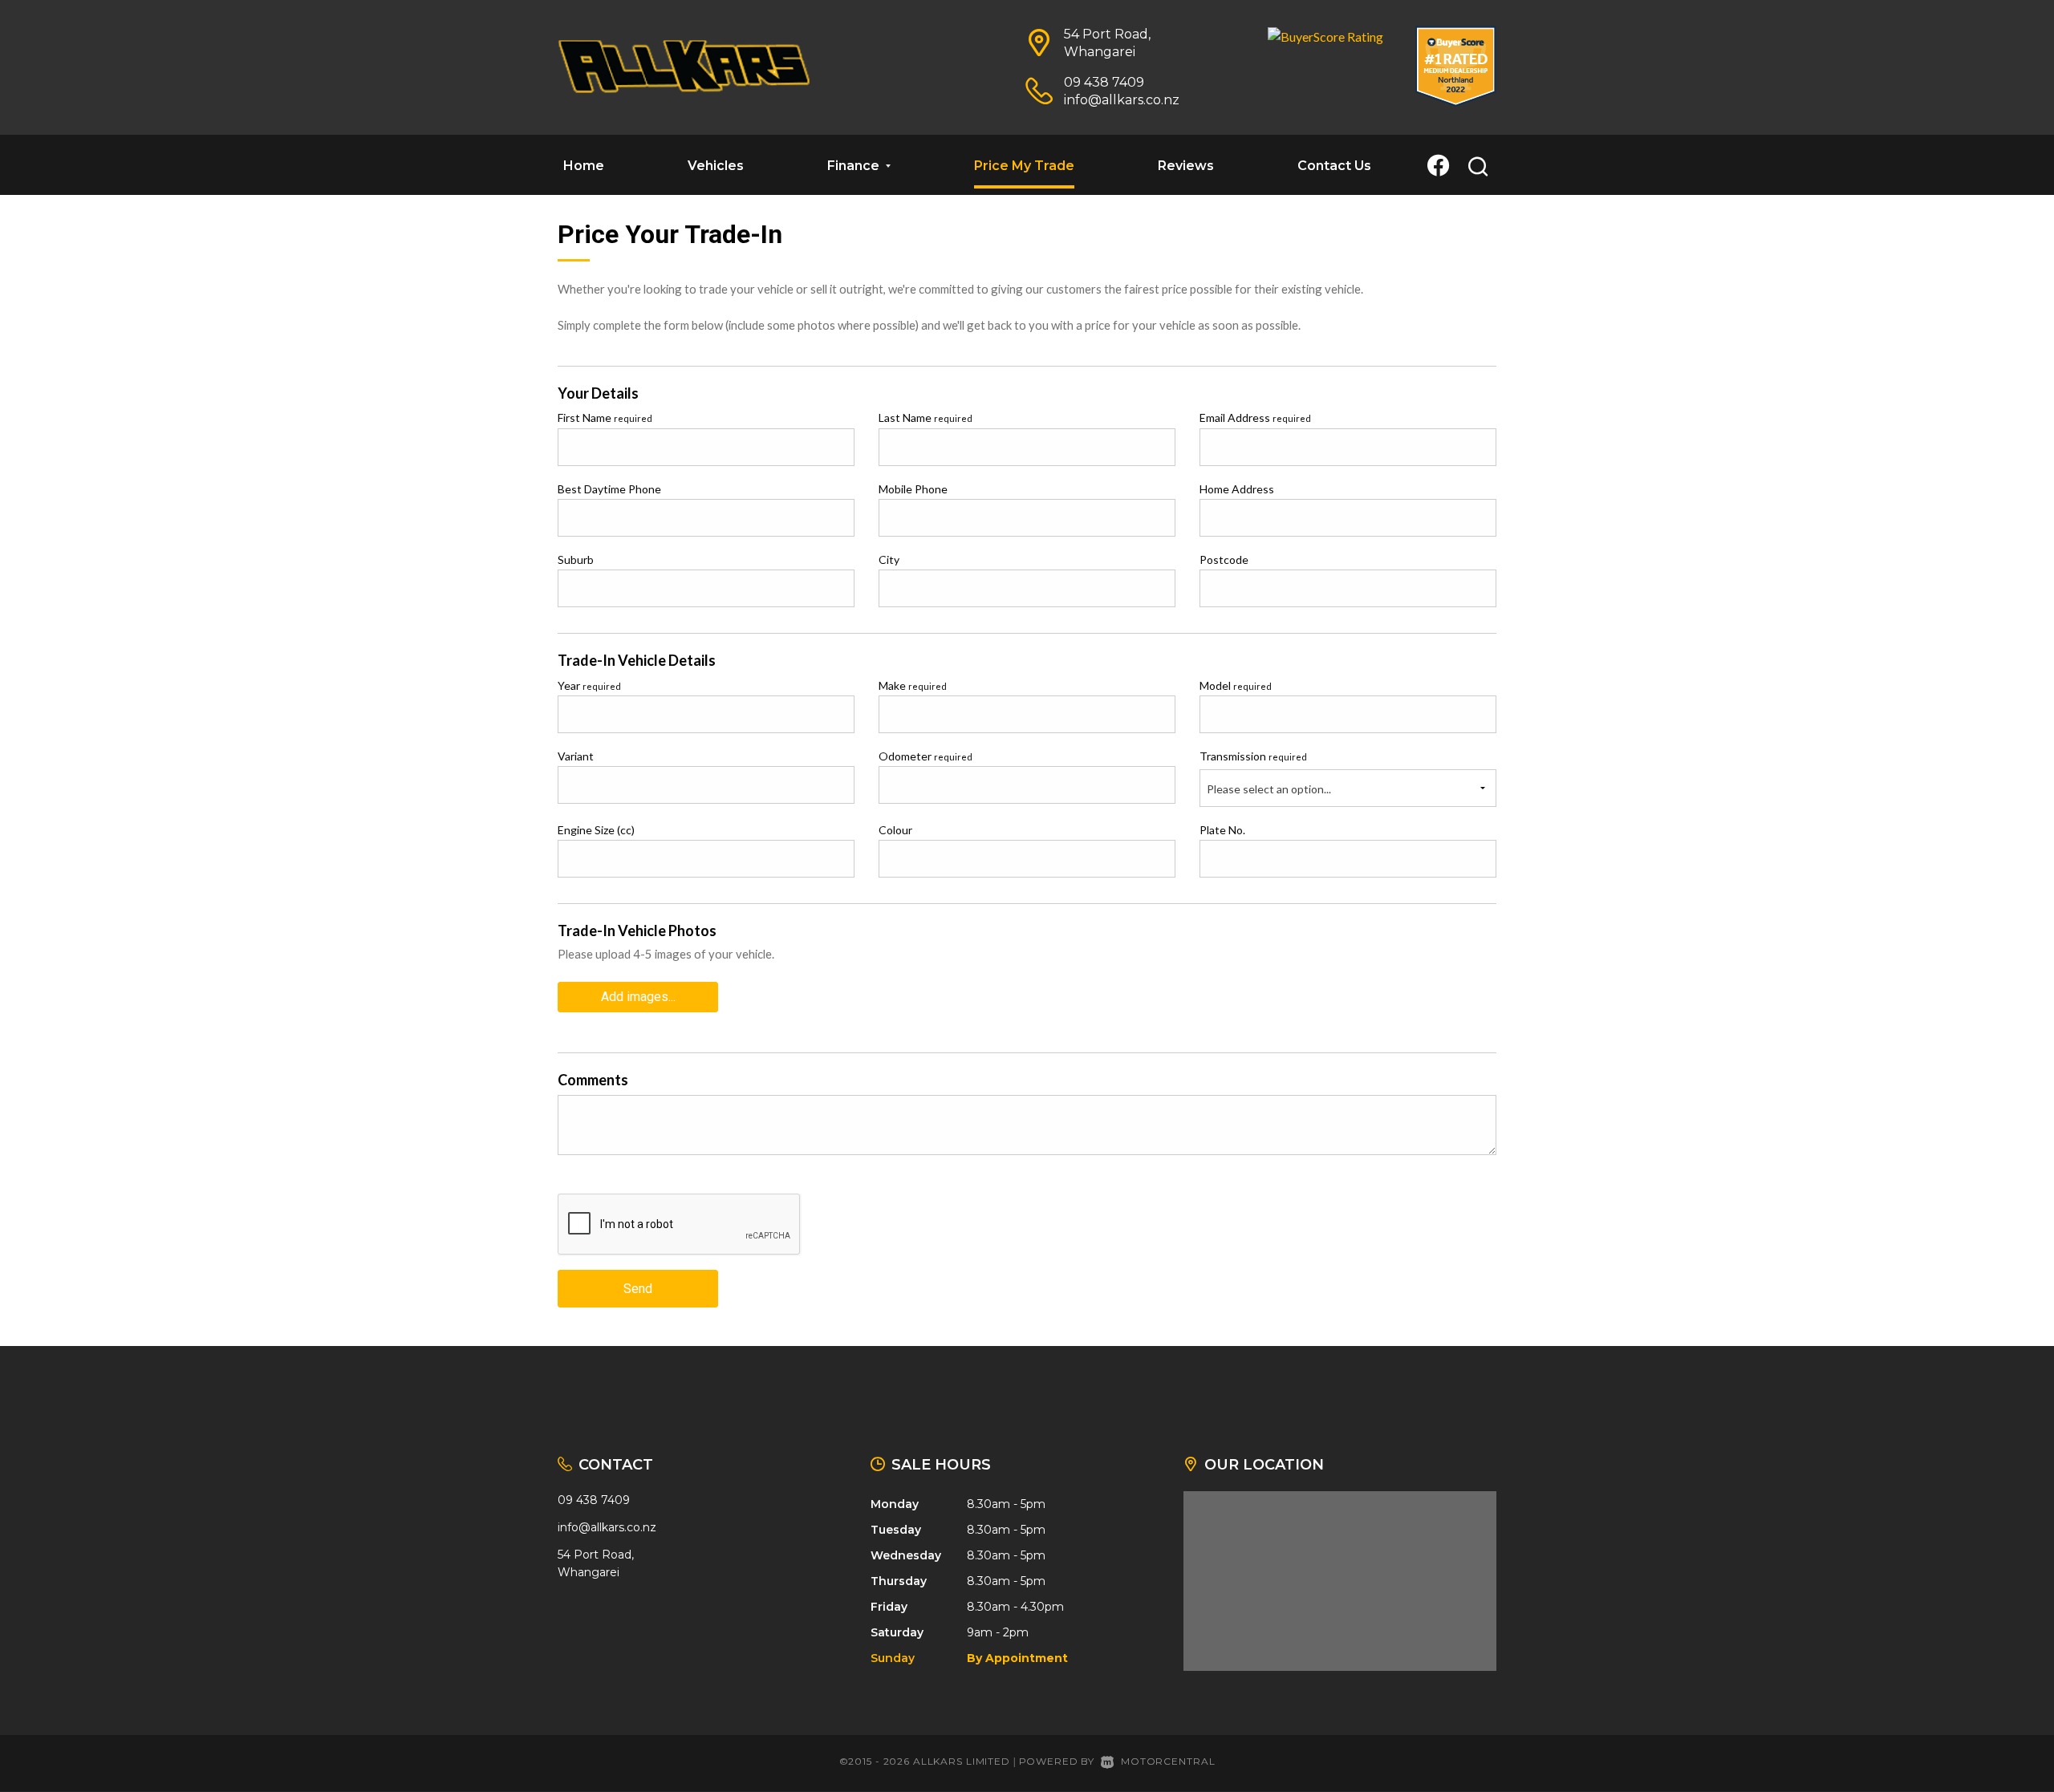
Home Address (1237, 489)
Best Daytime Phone (609, 489)
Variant (576, 756)
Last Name (926, 418)
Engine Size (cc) (596, 830)
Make (913, 685)
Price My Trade (1024, 166)
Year (589, 685)
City (889, 559)
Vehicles (716, 166)
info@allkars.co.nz (1122, 100)
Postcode (1224, 559)
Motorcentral (1168, 1761)
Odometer (926, 756)
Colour (895, 830)
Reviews (1186, 166)
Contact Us (1334, 166)
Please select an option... (1269, 789)
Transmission (1253, 756)
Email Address (1255, 418)
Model (1236, 685)
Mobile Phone (913, 489)
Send (638, 1289)
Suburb (576, 559)
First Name (605, 418)
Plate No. (1222, 830)
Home (584, 166)
